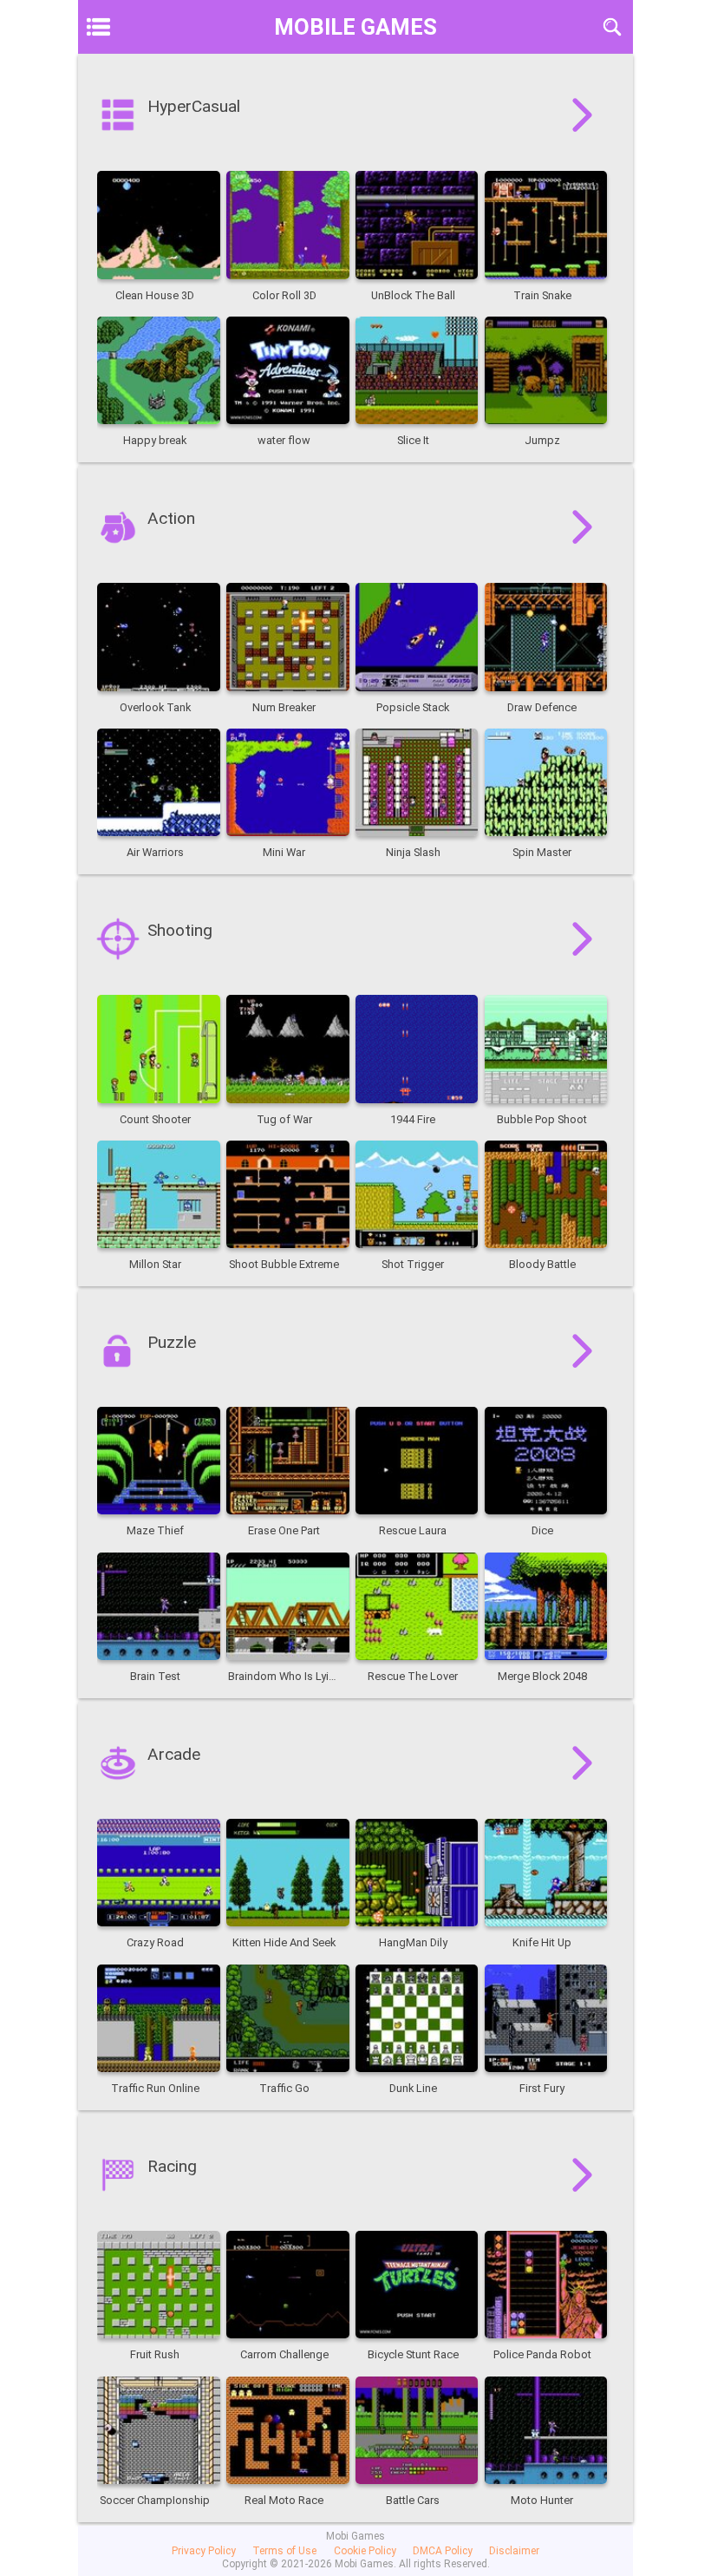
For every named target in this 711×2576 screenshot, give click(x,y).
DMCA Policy (443, 2551)
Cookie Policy (365, 2551)
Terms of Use (284, 2551)
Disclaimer (514, 2551)
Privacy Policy (204, 2551)
